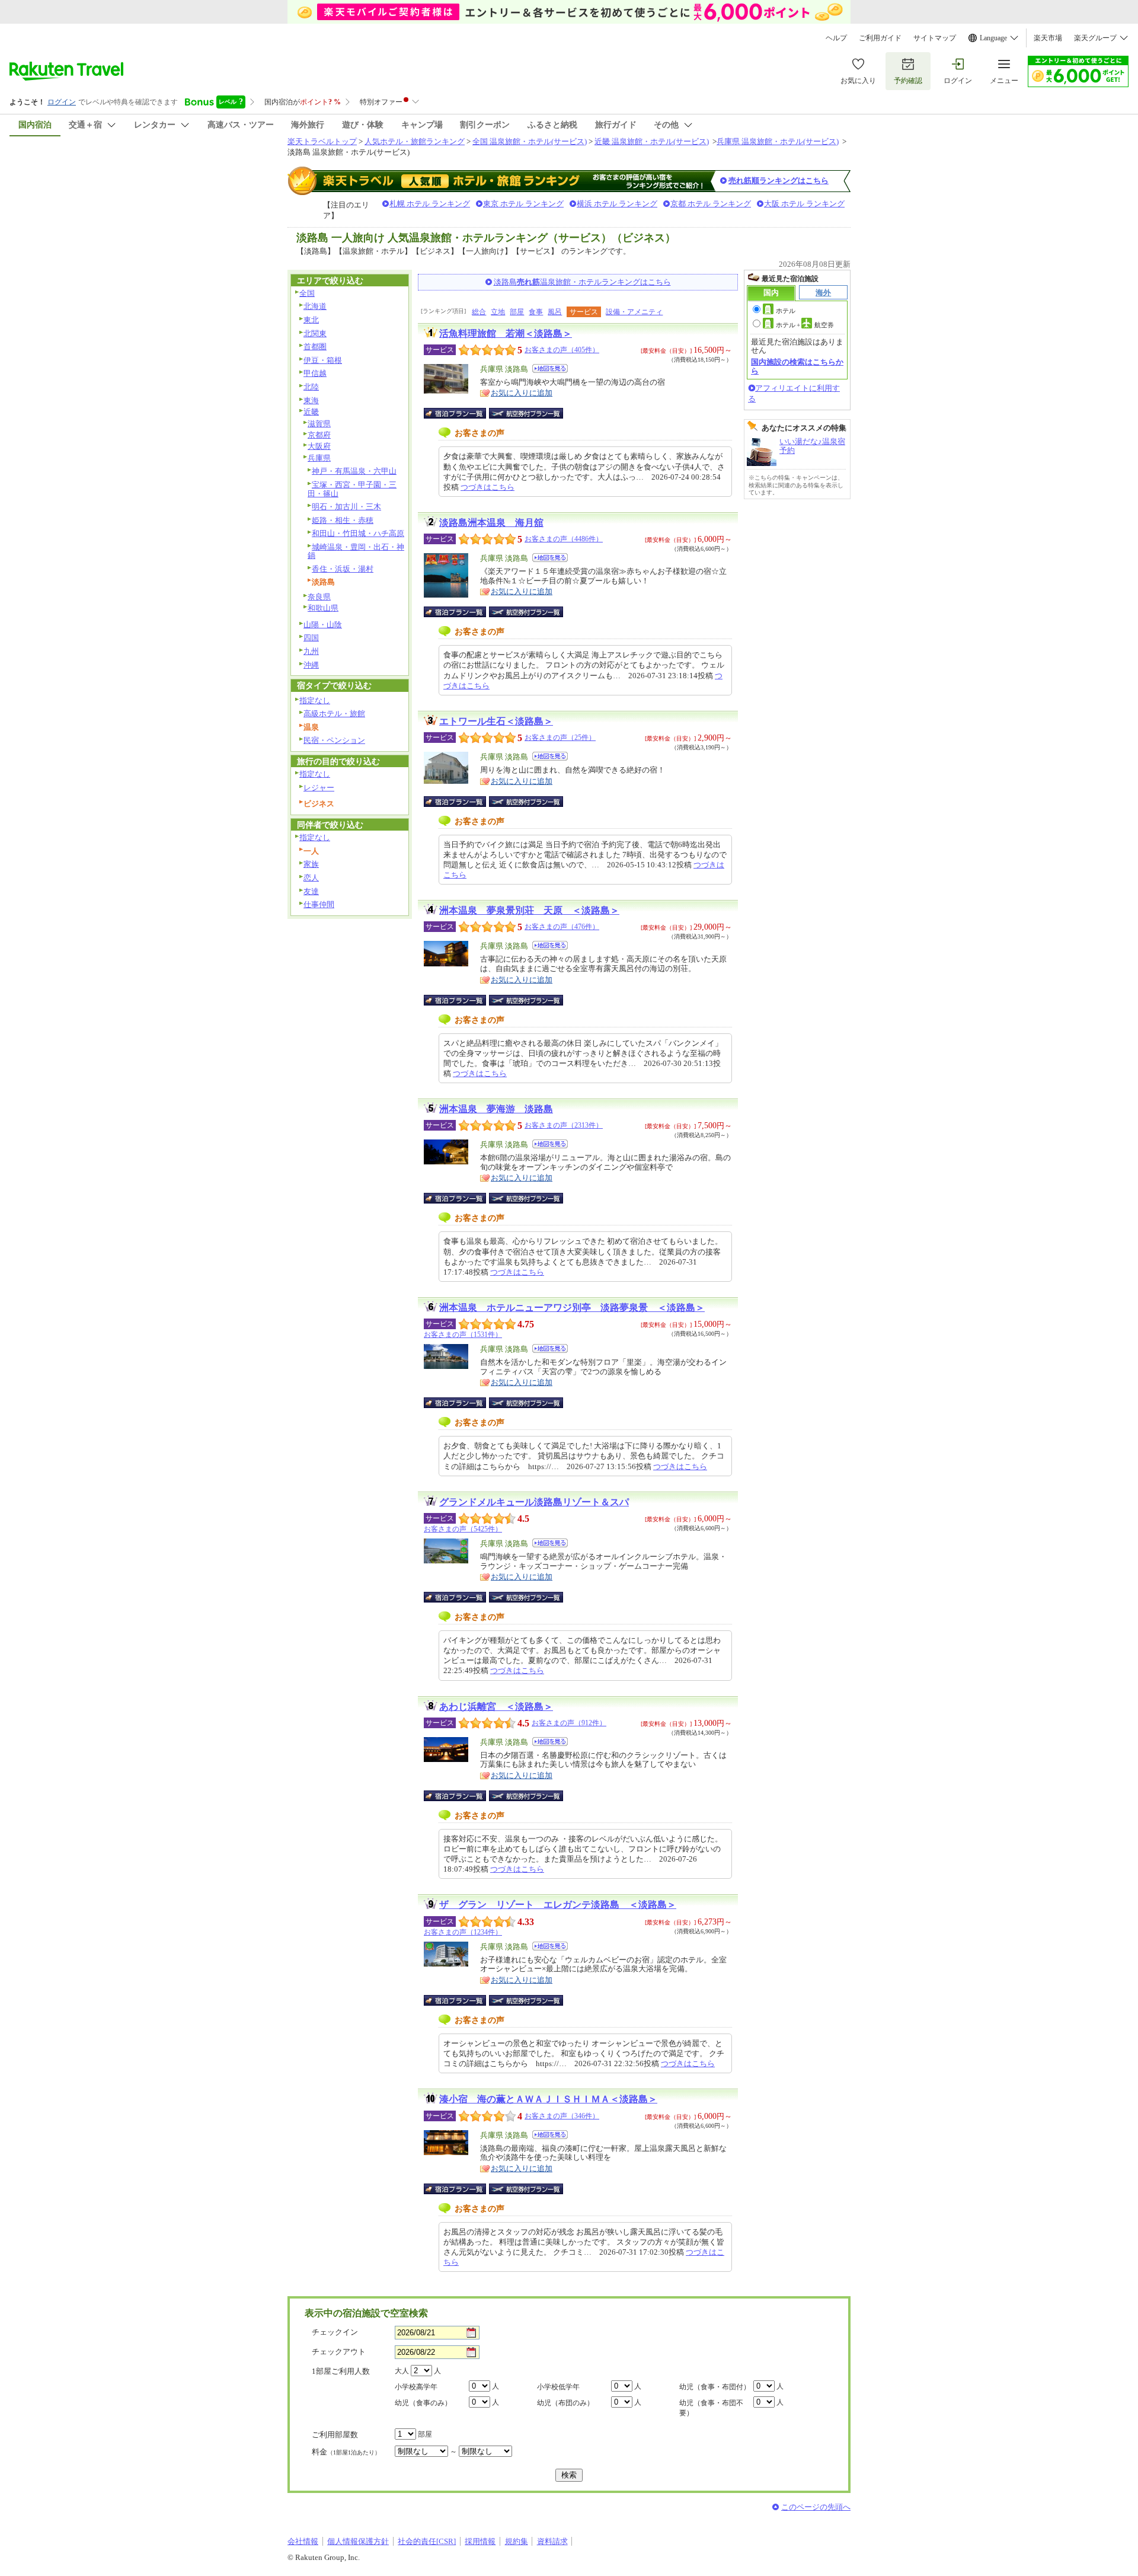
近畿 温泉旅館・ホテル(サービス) (652, 141)
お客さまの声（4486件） (564, 539)
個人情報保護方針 (358, 2541)
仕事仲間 (319, 904)
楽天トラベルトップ (322, 141)
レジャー (319, 788)
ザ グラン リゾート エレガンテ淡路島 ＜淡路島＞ (558, 1905)
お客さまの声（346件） (562, 2116)
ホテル (786, 311)
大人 (402, 2371)
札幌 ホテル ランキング (430, 204)
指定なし (315, 700)
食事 (536, 312)
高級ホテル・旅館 (334, 714)
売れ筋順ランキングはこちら (779, 181)
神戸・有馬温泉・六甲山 (354, 471)
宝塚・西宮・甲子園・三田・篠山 (352, 489)
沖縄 (311, 665)
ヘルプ (836, 38)
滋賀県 (319, 424)
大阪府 (319, 446)
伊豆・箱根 (323, 360)
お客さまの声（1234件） (463, 1932)
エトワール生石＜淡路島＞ (496, 721)
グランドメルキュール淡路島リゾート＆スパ (534, 1502)
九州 (311, 651)
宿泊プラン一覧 (461, 413)
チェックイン (335, 2332)
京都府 (319, 435)
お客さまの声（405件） (562, 350)
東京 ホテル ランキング (523, 204)
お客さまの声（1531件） (463, 1335)
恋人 (311, 878)
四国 (311, 638)
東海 (311, 400)
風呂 (555, 312)
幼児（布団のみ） (565, 2403)
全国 (307, 293)
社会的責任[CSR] (427, 2541)
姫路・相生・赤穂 (343, 520)
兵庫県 (319, 458)
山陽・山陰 (323, 625)
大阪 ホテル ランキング (804, 204)
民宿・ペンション (334, 740)
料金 (346, 2452)
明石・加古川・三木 (346, 507)
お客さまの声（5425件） (463, 1529)
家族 (311, 864)
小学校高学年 (416, 2387)
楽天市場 (1048, 38)
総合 (479, 312)
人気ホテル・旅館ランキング (415, 141)
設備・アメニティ (634, 312)
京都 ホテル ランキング (711, 204)
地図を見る (550, 368)
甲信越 (315, 373)
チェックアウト (339, 2352)
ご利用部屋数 (335, 2435)
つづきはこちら (488, 487)
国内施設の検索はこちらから (797, 366)
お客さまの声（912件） (569, 1723)
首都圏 (315, 347)
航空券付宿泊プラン (526, 413)
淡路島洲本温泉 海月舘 (491, 523)
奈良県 (319, 597)
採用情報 (480, 2541)
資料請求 (552, 2541)
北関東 (315, 333)
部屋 (517, 312)
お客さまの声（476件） (562, 927)
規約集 (517, 2541)
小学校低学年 (558, 2387)
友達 (311, 891)
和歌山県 (323, 608)
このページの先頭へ (816, 2507)
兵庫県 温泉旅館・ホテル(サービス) (778, 141)
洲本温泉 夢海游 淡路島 (496, 1109)
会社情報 (303, 2541)
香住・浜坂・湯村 (343, 569)
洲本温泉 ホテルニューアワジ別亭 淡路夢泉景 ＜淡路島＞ (572, 1308)
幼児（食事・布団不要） (711, 2408)
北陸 (311, 387)
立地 (498, 312)
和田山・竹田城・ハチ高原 (358, 533)
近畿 (311, 412)
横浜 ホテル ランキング (617, 204)
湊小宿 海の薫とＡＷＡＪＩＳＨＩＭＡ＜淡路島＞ (548, 2099)
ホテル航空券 (805, 325)
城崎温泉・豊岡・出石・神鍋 (356, 551)
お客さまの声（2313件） (564, 1125)
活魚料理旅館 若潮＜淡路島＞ (506, 333)
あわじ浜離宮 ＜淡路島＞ (496, 1707)
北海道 (315, 306)
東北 (311, 320)
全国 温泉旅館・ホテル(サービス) (530, 141)
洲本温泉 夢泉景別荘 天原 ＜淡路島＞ (529, 910)
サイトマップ (935, 38)
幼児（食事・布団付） (715, 2387)
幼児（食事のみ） (423, 2403)
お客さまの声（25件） (560, 738)
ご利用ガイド (880, 38)
